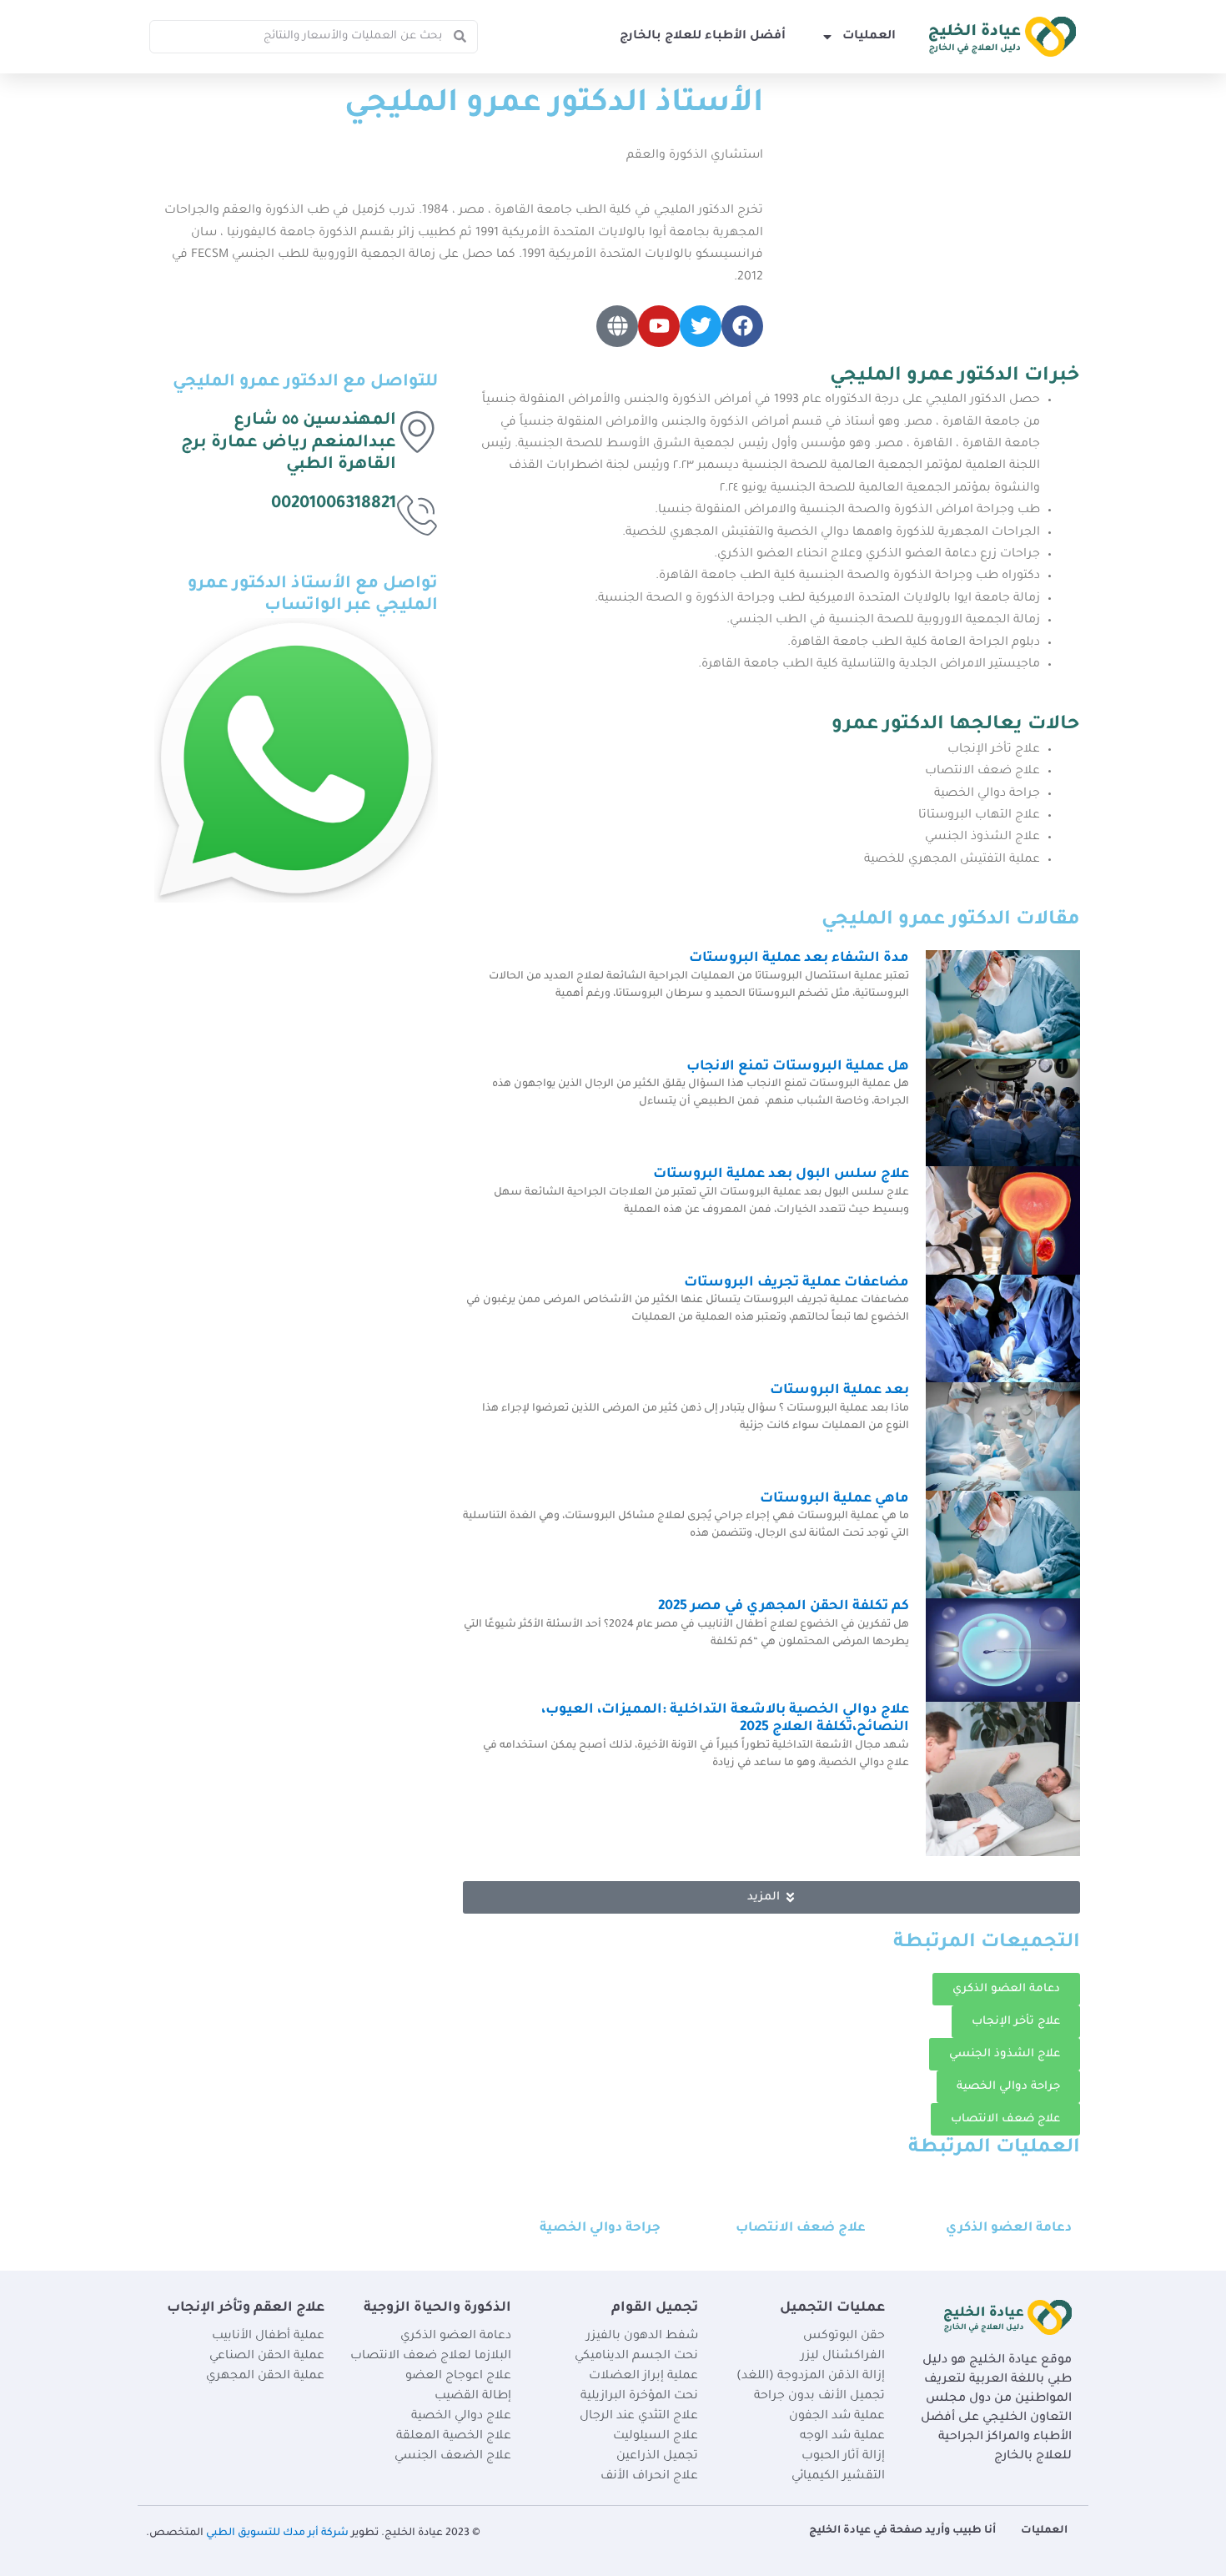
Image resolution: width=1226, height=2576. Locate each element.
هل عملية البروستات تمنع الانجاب (798, 1067)
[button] (771, 1897)
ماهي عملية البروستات (834, 1499)
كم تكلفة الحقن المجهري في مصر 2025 (784, 1607)
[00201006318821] (417, 515)
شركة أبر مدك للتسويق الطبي (277, 2533)
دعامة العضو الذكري (1009, 2229)
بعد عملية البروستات (839, 1391)
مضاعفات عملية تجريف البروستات (796, 1283)
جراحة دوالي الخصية (600, 2229)
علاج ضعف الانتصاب (801, 2229)
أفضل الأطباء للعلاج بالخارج (703, 37)
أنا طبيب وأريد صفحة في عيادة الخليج (902, 2531)
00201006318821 (334, 505)
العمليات (869, 37)
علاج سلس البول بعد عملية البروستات (781, 1175)
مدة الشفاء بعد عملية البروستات (799, 958)
